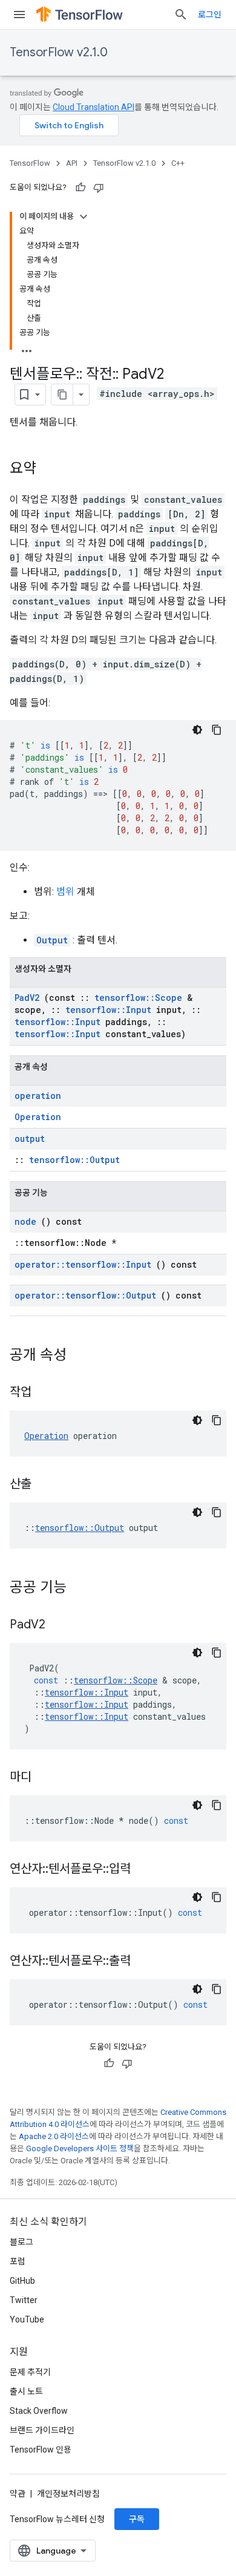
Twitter (24, 2300)
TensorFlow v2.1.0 (59, 52)
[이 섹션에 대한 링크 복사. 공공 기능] (82, 1588)
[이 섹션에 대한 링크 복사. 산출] (47, 1485)
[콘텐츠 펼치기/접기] (84, 217)
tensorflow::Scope (138, 998)
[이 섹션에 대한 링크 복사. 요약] (48, 470)
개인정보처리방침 (68, 2494)
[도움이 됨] (80, 188)
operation (38, 1096)
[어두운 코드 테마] (197, 730)
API (72, 163)
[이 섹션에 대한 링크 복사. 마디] (47, 1778)
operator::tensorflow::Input (83, 1264)
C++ (178, 163)
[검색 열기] (181, 15)
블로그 (21, 2242)
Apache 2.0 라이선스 (54, 2136)
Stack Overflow (39, 2411)
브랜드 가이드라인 (42, 2430)
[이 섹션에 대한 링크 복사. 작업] (47, 1393)
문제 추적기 (30, 2372)
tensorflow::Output (74, 1160)
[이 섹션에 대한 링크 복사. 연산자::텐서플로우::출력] (146, 1962)
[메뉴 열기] (19, 15)
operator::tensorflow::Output (85, 1295)
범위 (65, 892)
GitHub (22, 2281)
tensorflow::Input (108, 1010)
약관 (18, 2494)
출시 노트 (26, 2391)
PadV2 (27, 998)
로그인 (210, 15)
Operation (38, 1117)
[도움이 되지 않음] (99, 188)
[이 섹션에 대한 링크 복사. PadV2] (61, 1625)
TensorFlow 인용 (41, 2450)
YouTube (27, 2319)
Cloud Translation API (93, 107)
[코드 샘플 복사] (217, 730)
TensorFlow (30, 163)
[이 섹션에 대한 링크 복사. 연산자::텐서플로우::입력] (146, 1870)
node (25, 1221)
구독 (137, 2519)
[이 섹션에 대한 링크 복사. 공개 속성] (82, 1356)
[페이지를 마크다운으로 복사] (62, 395)
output (30, 1139)
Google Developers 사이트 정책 (80, 2148)
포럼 (18, 2261)
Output (52, 940)
